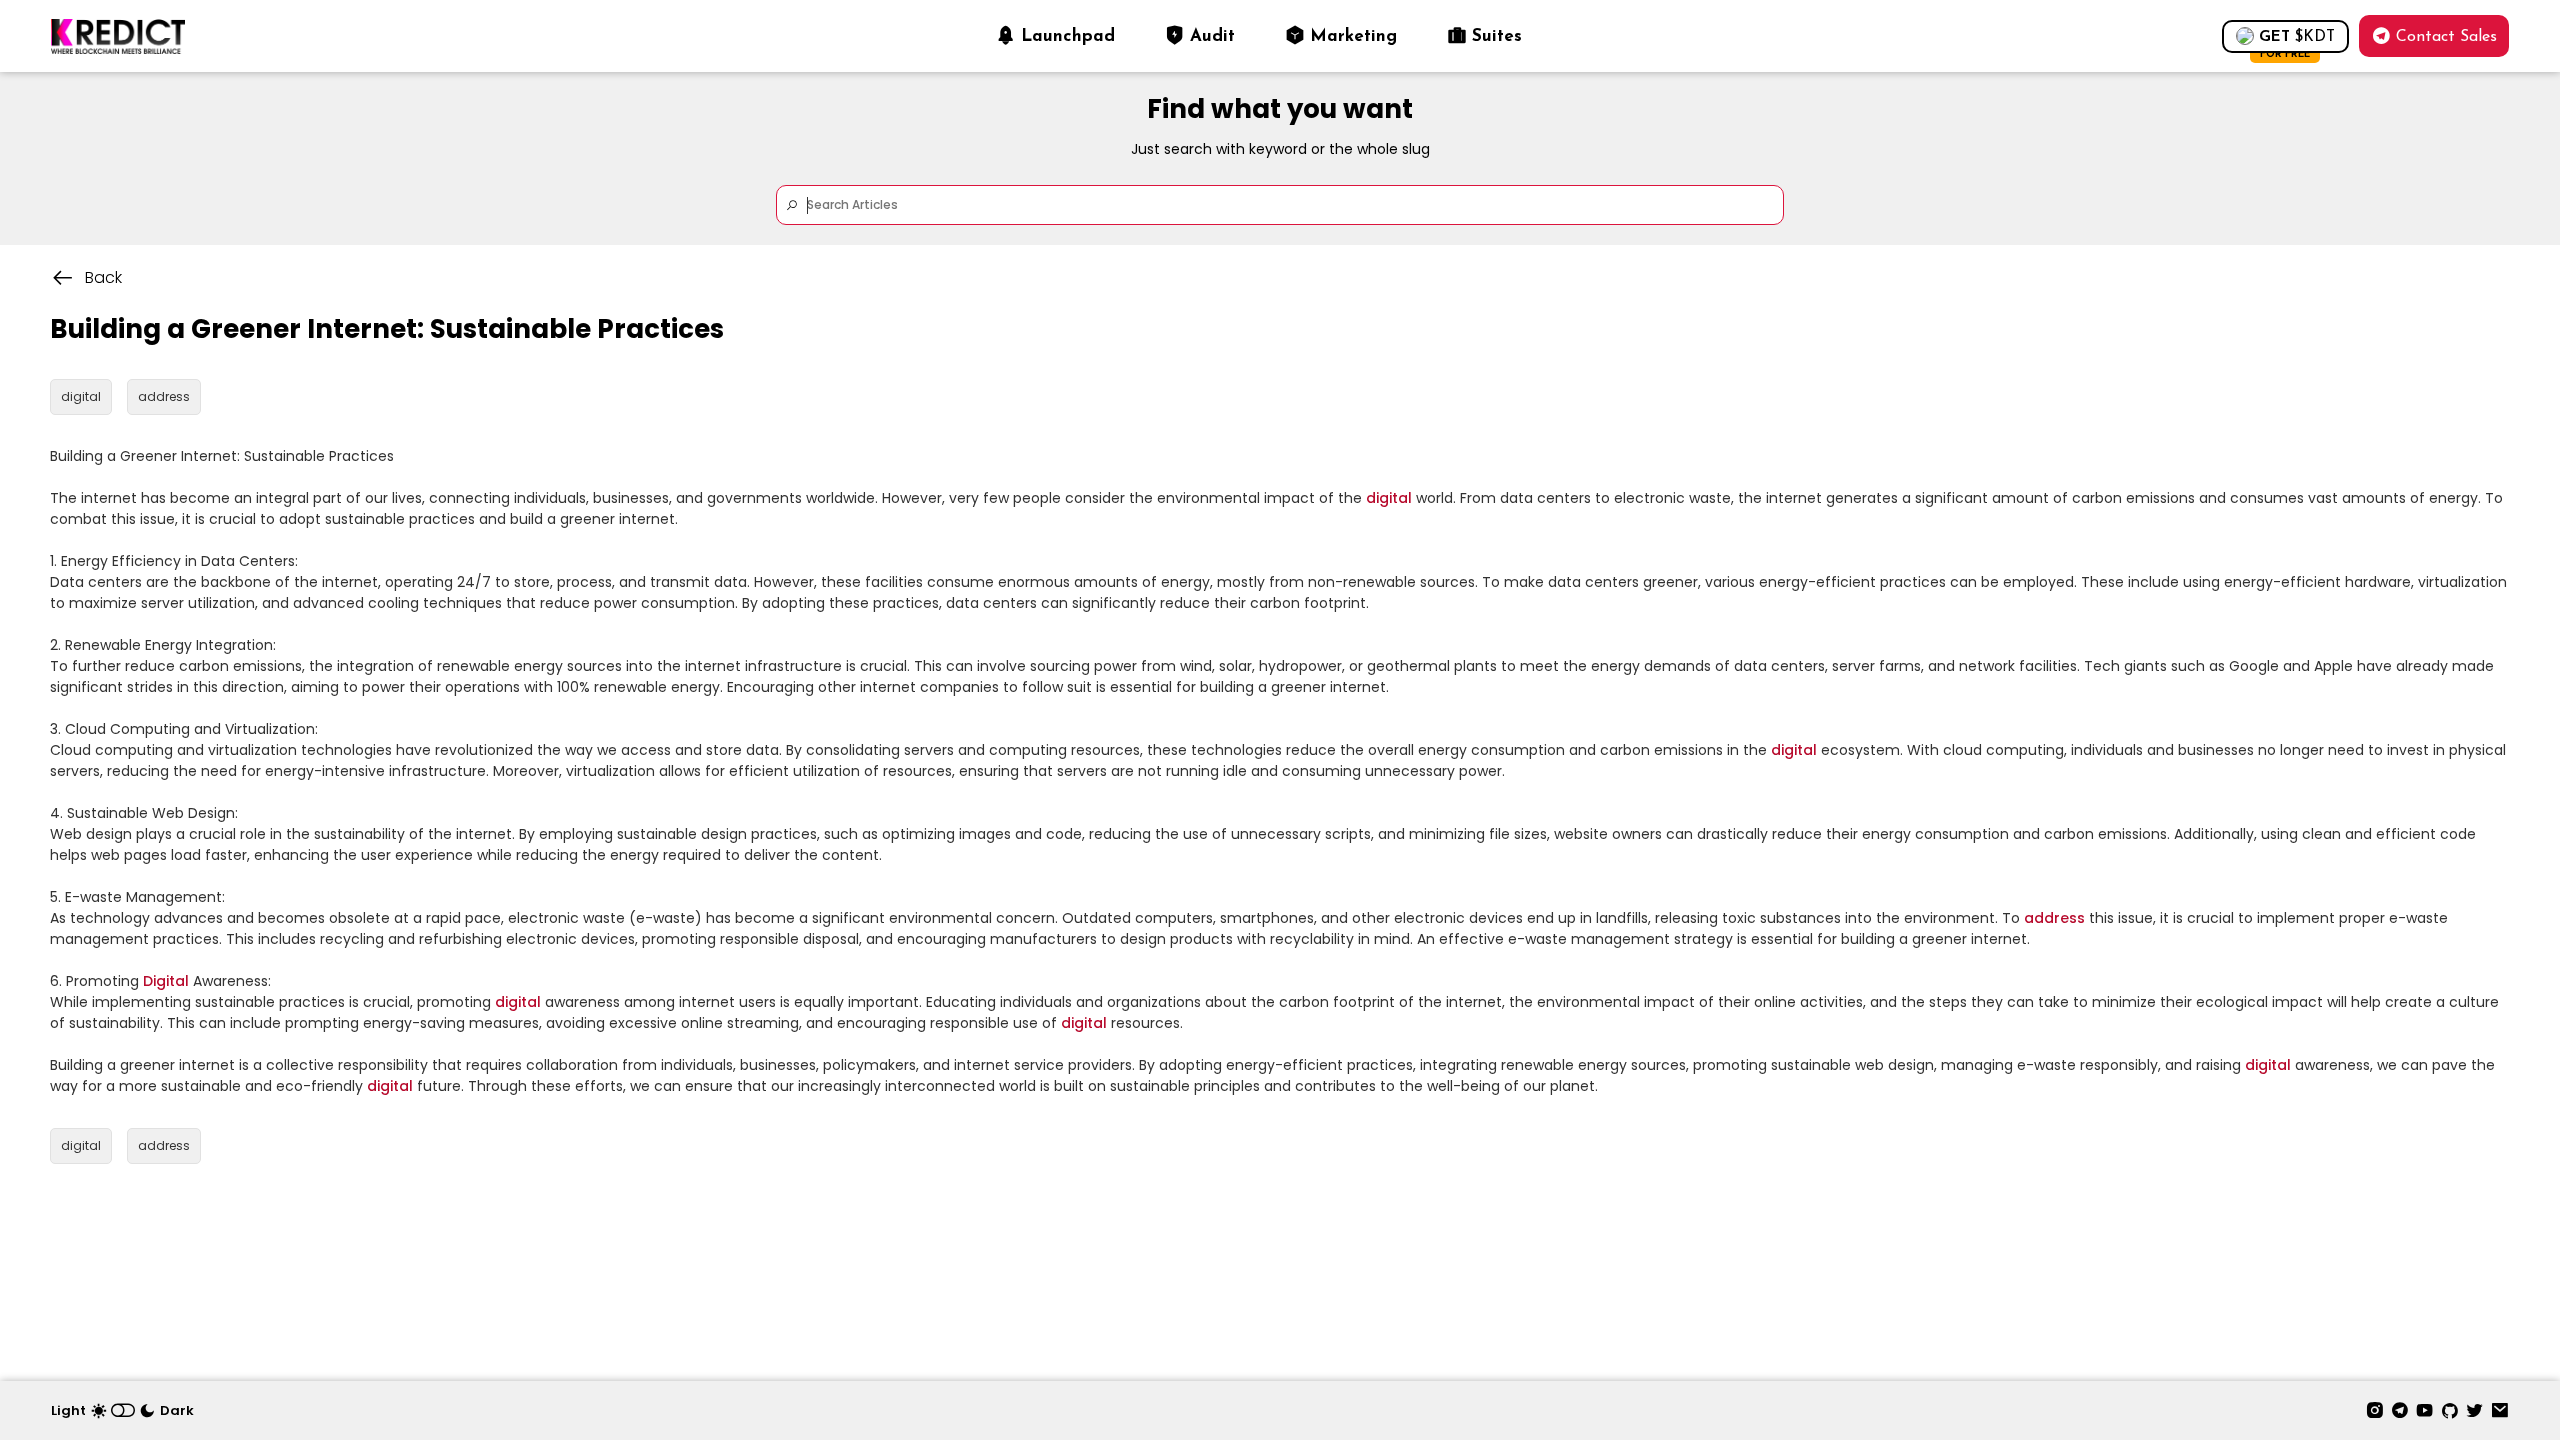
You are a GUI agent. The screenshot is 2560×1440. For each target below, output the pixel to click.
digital (1389, 498)
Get (2297, 41)
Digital (166, 981)
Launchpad (1068, 36)
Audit (1212, 36)
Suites (1497, 36)
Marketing (1353, 36)
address (2054, 918)
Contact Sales (2446, 37)
